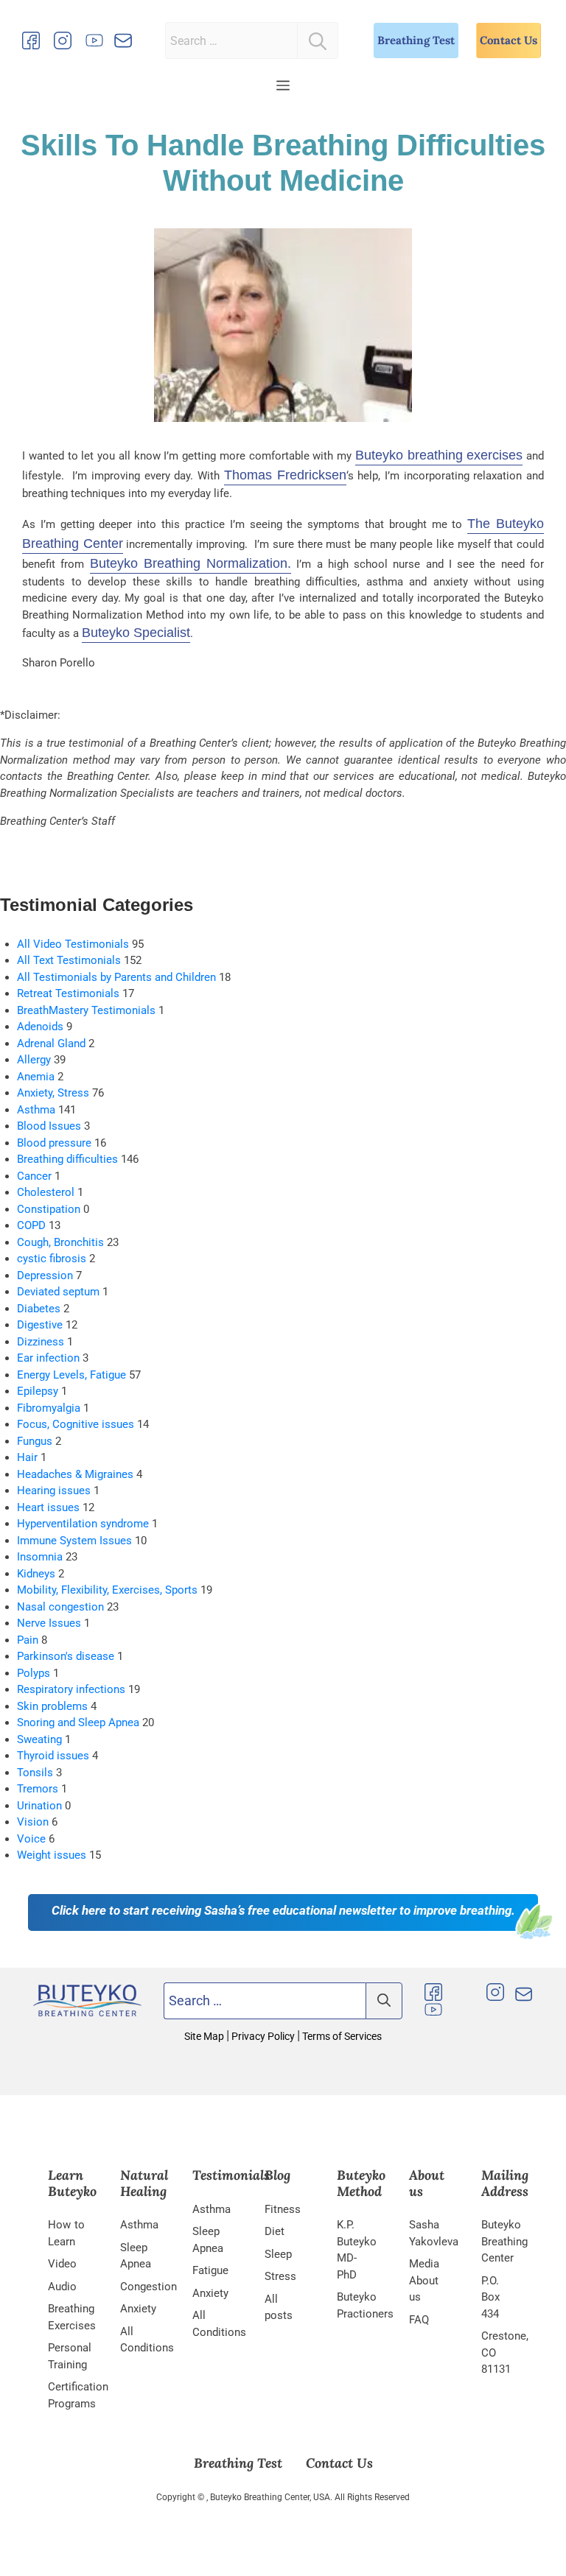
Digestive (40, 1325)
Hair (27, 1457)
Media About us (424, 2280)
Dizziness (41, 1342)
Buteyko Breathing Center (504, 2241)
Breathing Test (416, 40)
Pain (28, 1640)
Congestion (149, 2286)
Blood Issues (49, 1126)
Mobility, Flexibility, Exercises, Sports (107, 1590)
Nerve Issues (49, 1623)
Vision (33, 1822)
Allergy (34, 1060)
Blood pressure (54, 1143)
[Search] (318, 41)
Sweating (39, 1739)
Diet (275, 2231)
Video (62, 2264)
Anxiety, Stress (53, 1093)
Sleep (278, 2253)
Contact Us (509, 40)
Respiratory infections (71, 1689)
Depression (45, 1275)
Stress (280, 2276)
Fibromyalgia (49, 1408)
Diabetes (39, 1309)
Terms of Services (341, 2036)
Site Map (205, 2036)
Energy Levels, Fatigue (71, 1375)
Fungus (35, 1441)
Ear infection (48, 1358)
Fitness (283, 2209)
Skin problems (52, 1706)
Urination (39, 1806)
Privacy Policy (263, 2036)
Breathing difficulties (67, 1159)
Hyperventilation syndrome (83, 1524)
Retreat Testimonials (68, 993)
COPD (31, 1225)
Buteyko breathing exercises (439, 455)
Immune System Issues (74, 1541)
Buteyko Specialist (136, 633)
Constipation (49, 1209)
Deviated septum (58, 1292)
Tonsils (35, 1773)
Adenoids (40, 1027)
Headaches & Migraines (75, 1474)
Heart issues (48, 1507)
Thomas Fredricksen (285, 475)
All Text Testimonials (69, 960)
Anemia (36, 1077)
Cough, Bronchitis (60, 1242)
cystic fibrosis (52, 1259)
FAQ (419, 2319)
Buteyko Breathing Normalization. (191, 563)
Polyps (34, 1673)
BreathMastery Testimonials (86, 1010)
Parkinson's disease (66, 1656)
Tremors (38, 1789)
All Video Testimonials (73, 944)
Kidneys (36, 1574)
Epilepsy (38, 1391)
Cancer (34, 1176)
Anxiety (138, 2309)
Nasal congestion (60, 1607)
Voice (31, 1839)
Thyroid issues (53, 1756)
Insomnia (40, 1557)
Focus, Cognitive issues (76, 1424)
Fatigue (210, 2270)
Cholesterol (46, 1192)
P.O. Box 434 (490, 2297)
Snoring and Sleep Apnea (78, 1722)
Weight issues (52, 1855)
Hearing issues (54, 1491)
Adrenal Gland (51, 1044)
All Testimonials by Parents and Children (116, 977)
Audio (62, 2286)
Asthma (36, 1110)
